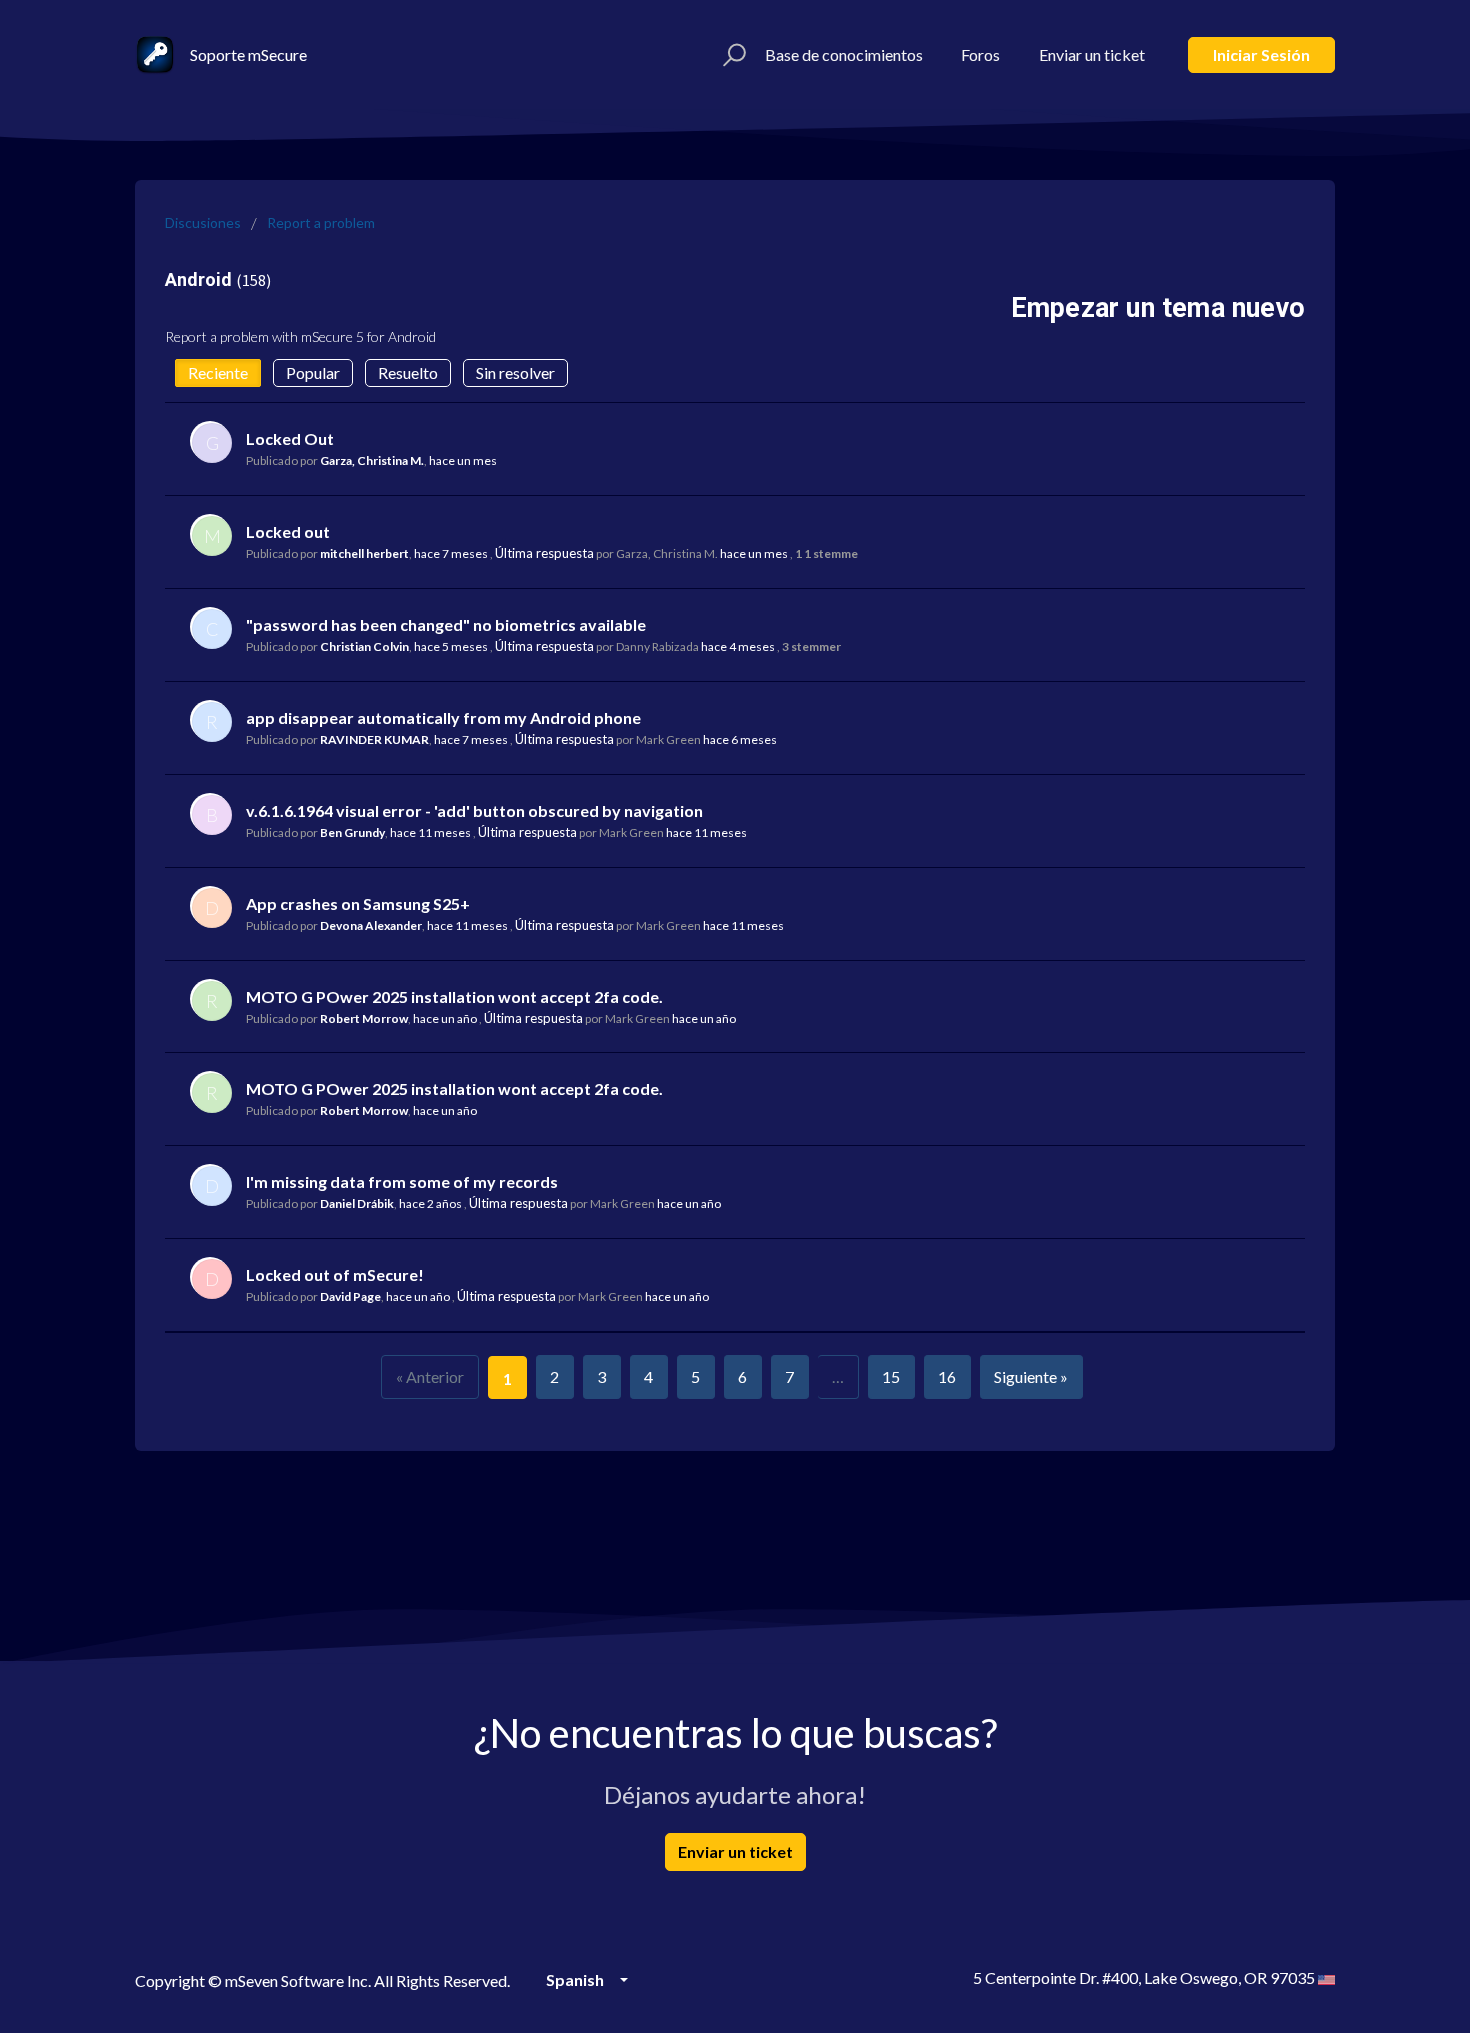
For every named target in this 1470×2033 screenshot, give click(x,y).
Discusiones (203, 222)
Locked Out (290, 438)
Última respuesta (544, 553)
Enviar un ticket (1092, 54)
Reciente (218, 372)
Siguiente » (1031, 1376)
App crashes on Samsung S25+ (358, 903)
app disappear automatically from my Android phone (443, 717)
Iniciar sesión (1261, 54)
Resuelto (408, 372)
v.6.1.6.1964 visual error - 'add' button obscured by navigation (474, 810)
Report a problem (321, 222)
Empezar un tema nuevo (1158, 308)
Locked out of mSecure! (335, 1274)
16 (947, 1376)
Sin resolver (515, 372)
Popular (313, 372)
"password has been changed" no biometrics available (446, 624)
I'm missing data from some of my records (402, 1181)
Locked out (288, 531)
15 (891, 1376)
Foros (980, 54)
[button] (731, 55)
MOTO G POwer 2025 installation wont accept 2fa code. (454, 996)
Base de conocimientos (844, 54)
